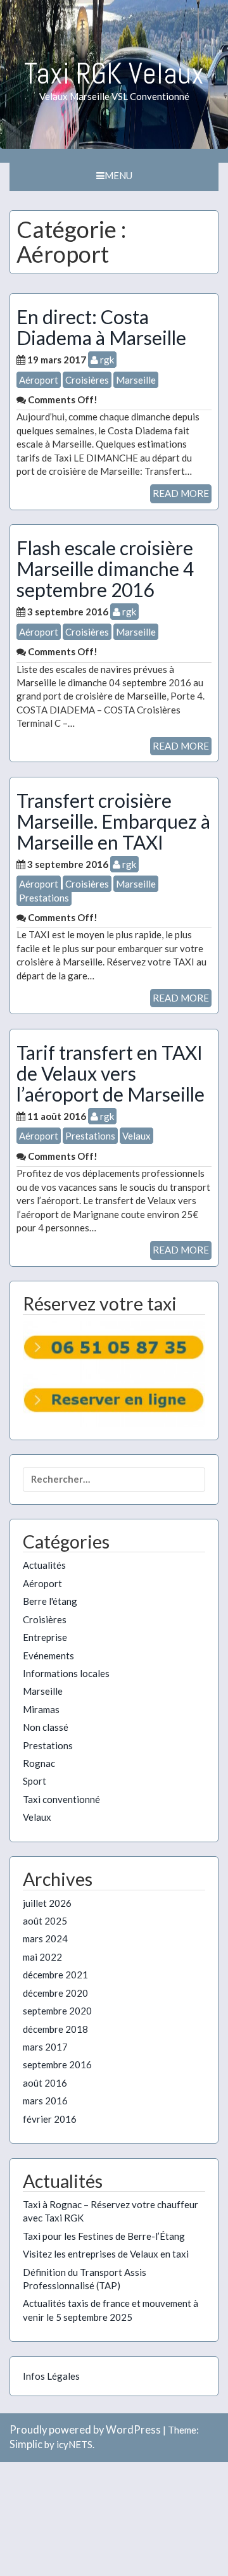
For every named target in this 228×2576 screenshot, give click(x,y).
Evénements (48, 1656)
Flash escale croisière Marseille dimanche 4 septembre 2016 (105, 569)
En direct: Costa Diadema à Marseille (101, 327)
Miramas (41, 1709)
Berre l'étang (50, 1601)
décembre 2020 (55, 1993)
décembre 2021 (55, 1975)
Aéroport (39, 380)
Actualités (44, 1565)
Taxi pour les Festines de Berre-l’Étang (104, 2236)
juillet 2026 (47, 1903)
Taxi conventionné (61, 1799)
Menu (118, 175)
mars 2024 (45, 1938)
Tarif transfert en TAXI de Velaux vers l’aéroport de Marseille (111, 1073)
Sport (35, 1781)
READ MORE (181, 493)
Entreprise (45, 1637)
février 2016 (50, 2119)
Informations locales (66, 1673)
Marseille (136, 380)
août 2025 (45, 1921)
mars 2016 (45, 2101)
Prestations (44, 898)
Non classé (46, 1727)
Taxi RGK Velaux (114, 73)
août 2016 (45, 2083)
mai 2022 (42, 1957)
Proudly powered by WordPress (85, 2430)
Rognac (39, 1763)
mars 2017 (45, 2047)
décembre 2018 (55, 2029)
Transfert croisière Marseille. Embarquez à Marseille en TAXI (113, 821)
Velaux (136, 1136)
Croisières (87, 380)
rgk (106, 360)
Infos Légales (51, 2376)
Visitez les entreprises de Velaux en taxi (106, 2254)
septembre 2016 (57, 2064)
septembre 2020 (57, 2011)
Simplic (26, 2444)
